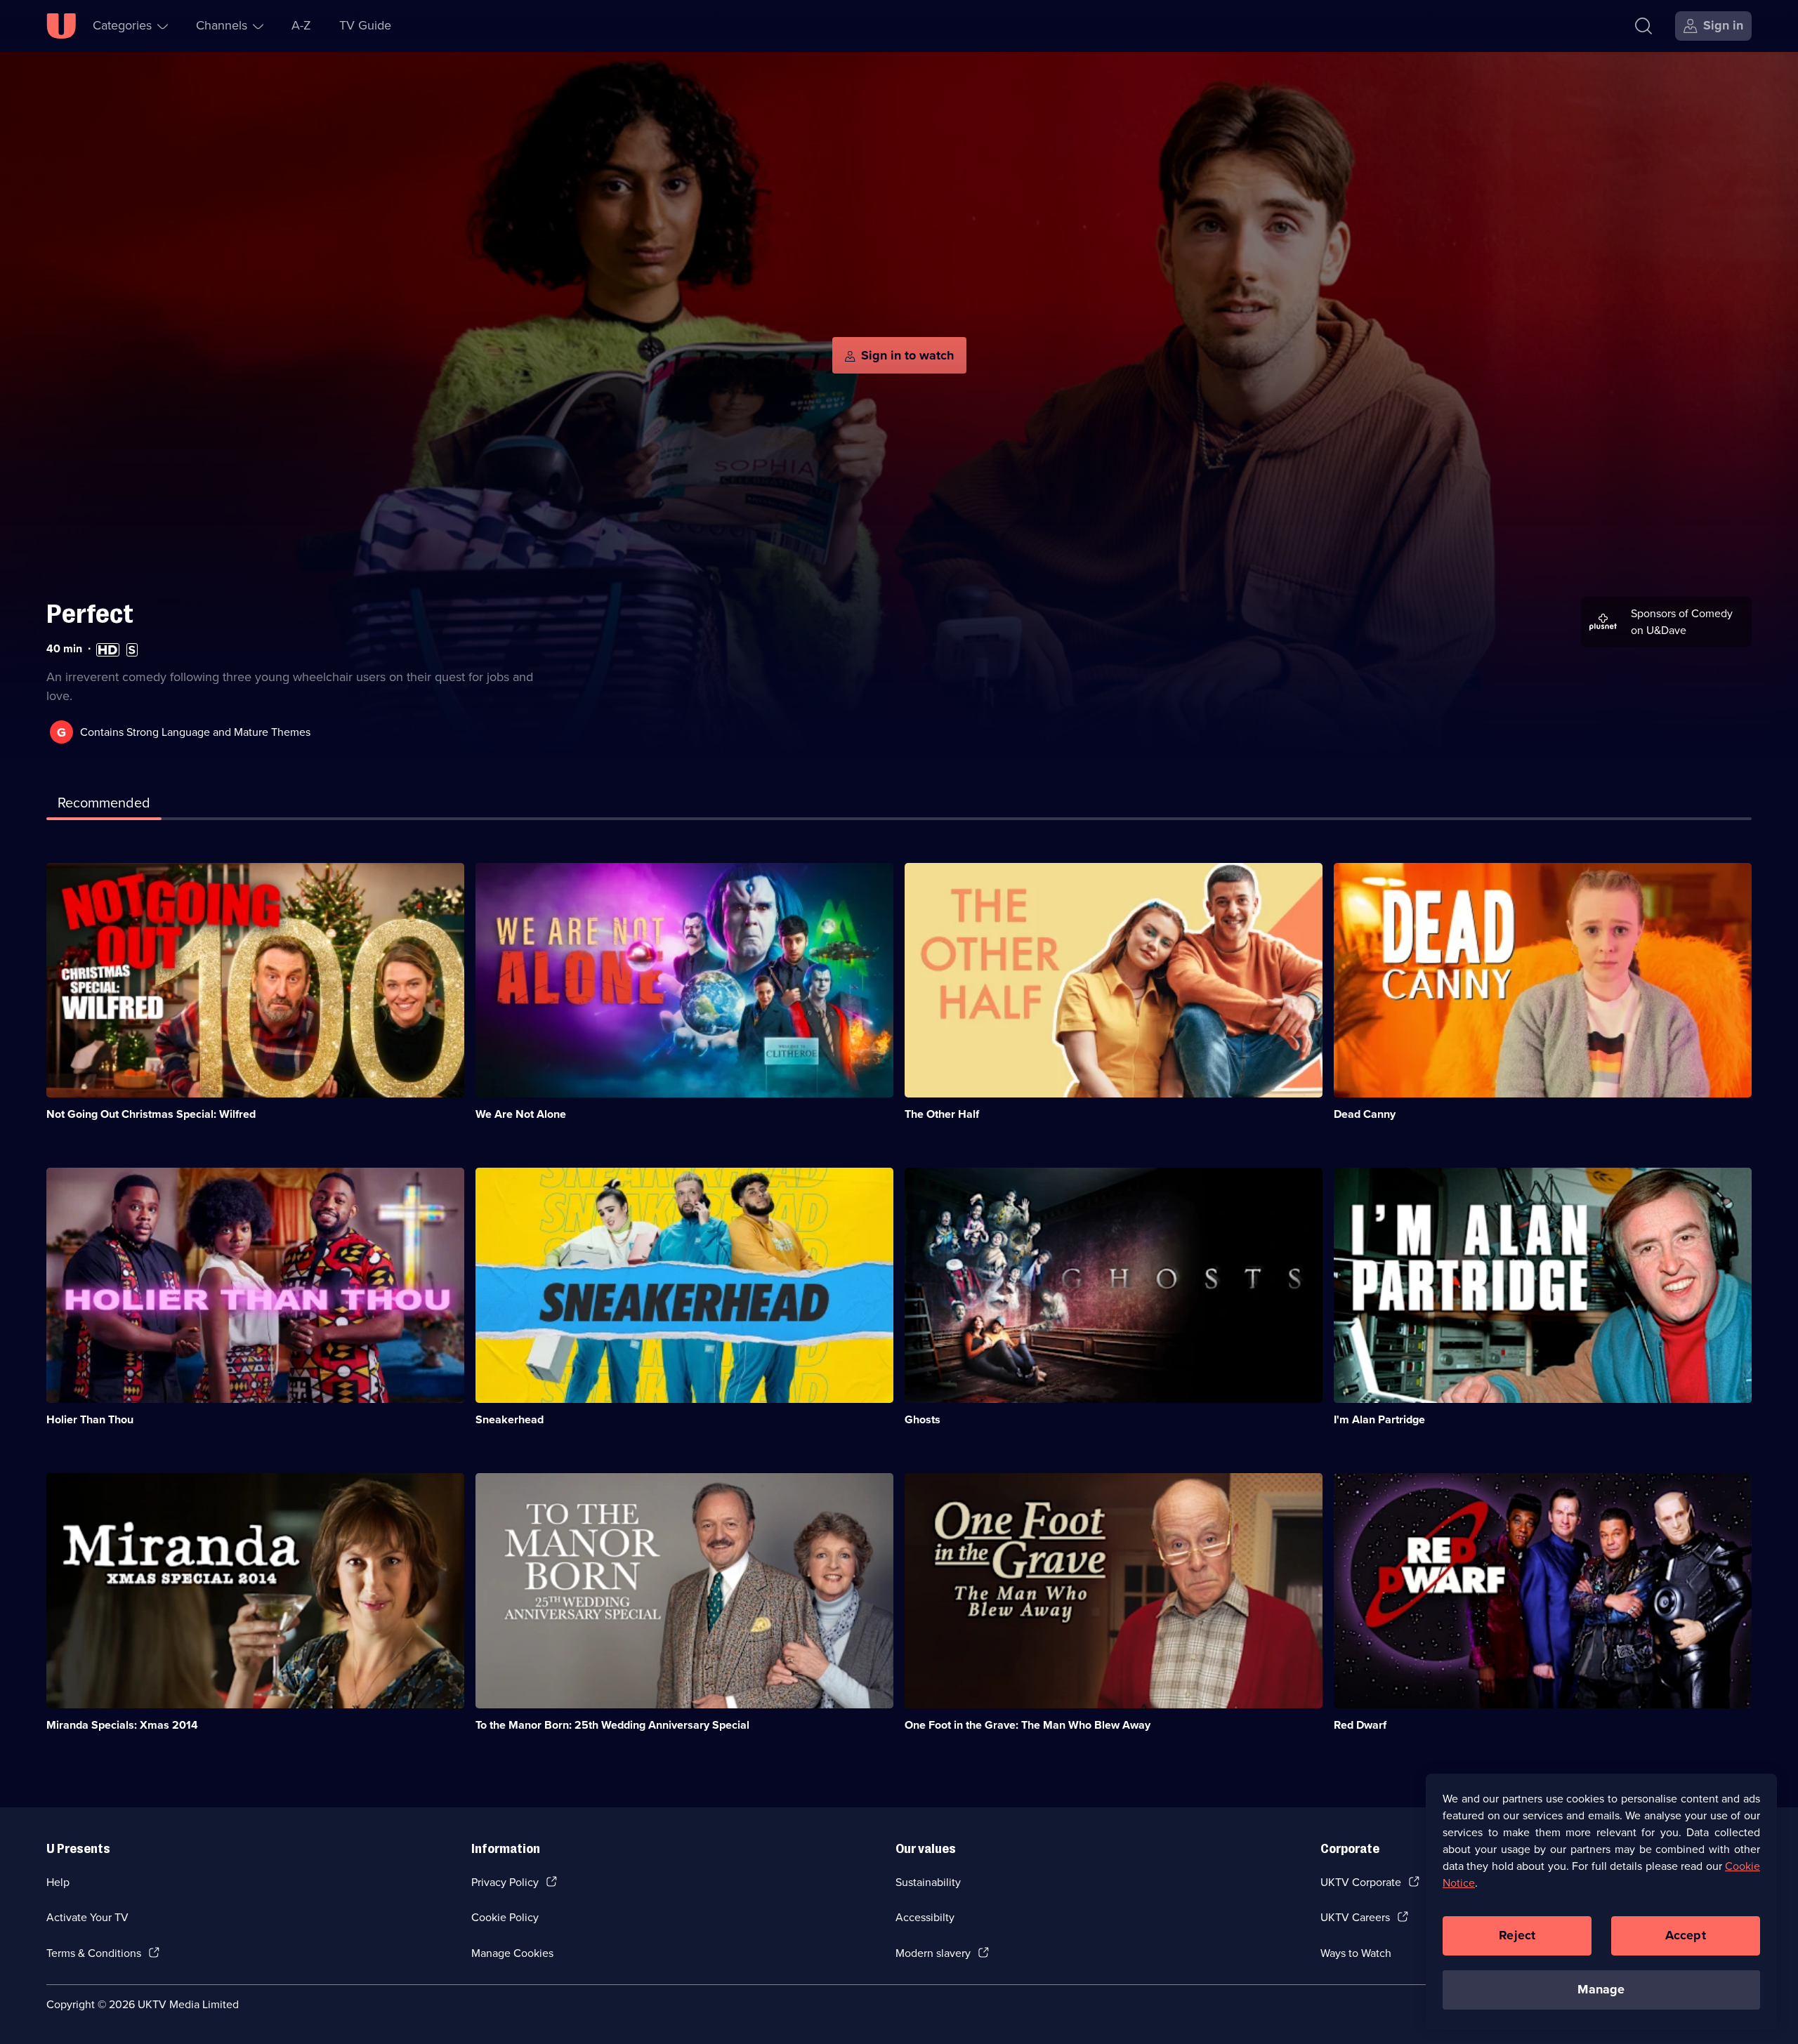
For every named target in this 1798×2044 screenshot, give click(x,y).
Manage (1601, 1989)
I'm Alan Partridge (1379, 1419)
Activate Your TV (87, 1917)
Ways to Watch (1356, 1953)
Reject (1517, 1935)
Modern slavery (933, 1953)
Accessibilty (925, 1917)
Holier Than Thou (90, 1419)
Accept (1686, 1935)
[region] (1601, 1901)
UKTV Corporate (1361, 1882)
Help (58, 1882)
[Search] (1643, 26)
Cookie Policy (505, 1917)
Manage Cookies (512, 1953)
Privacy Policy (505, 1882)
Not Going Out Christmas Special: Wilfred (151, 1114)
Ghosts (923, 1419)
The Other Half (942, 1114)
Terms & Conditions (94, 1953)
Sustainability (928, 1882)
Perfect (90, 614)
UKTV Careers (1355, 1917)
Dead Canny (1365, 1114)
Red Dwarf (1360, 1725)
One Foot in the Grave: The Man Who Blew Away (1028, 1725)
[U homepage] (61, 26)
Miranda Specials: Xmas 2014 (122, 1725)
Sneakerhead (510, 1419)
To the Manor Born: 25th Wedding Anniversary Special (612, 1725)
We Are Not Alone (521, 1114)
